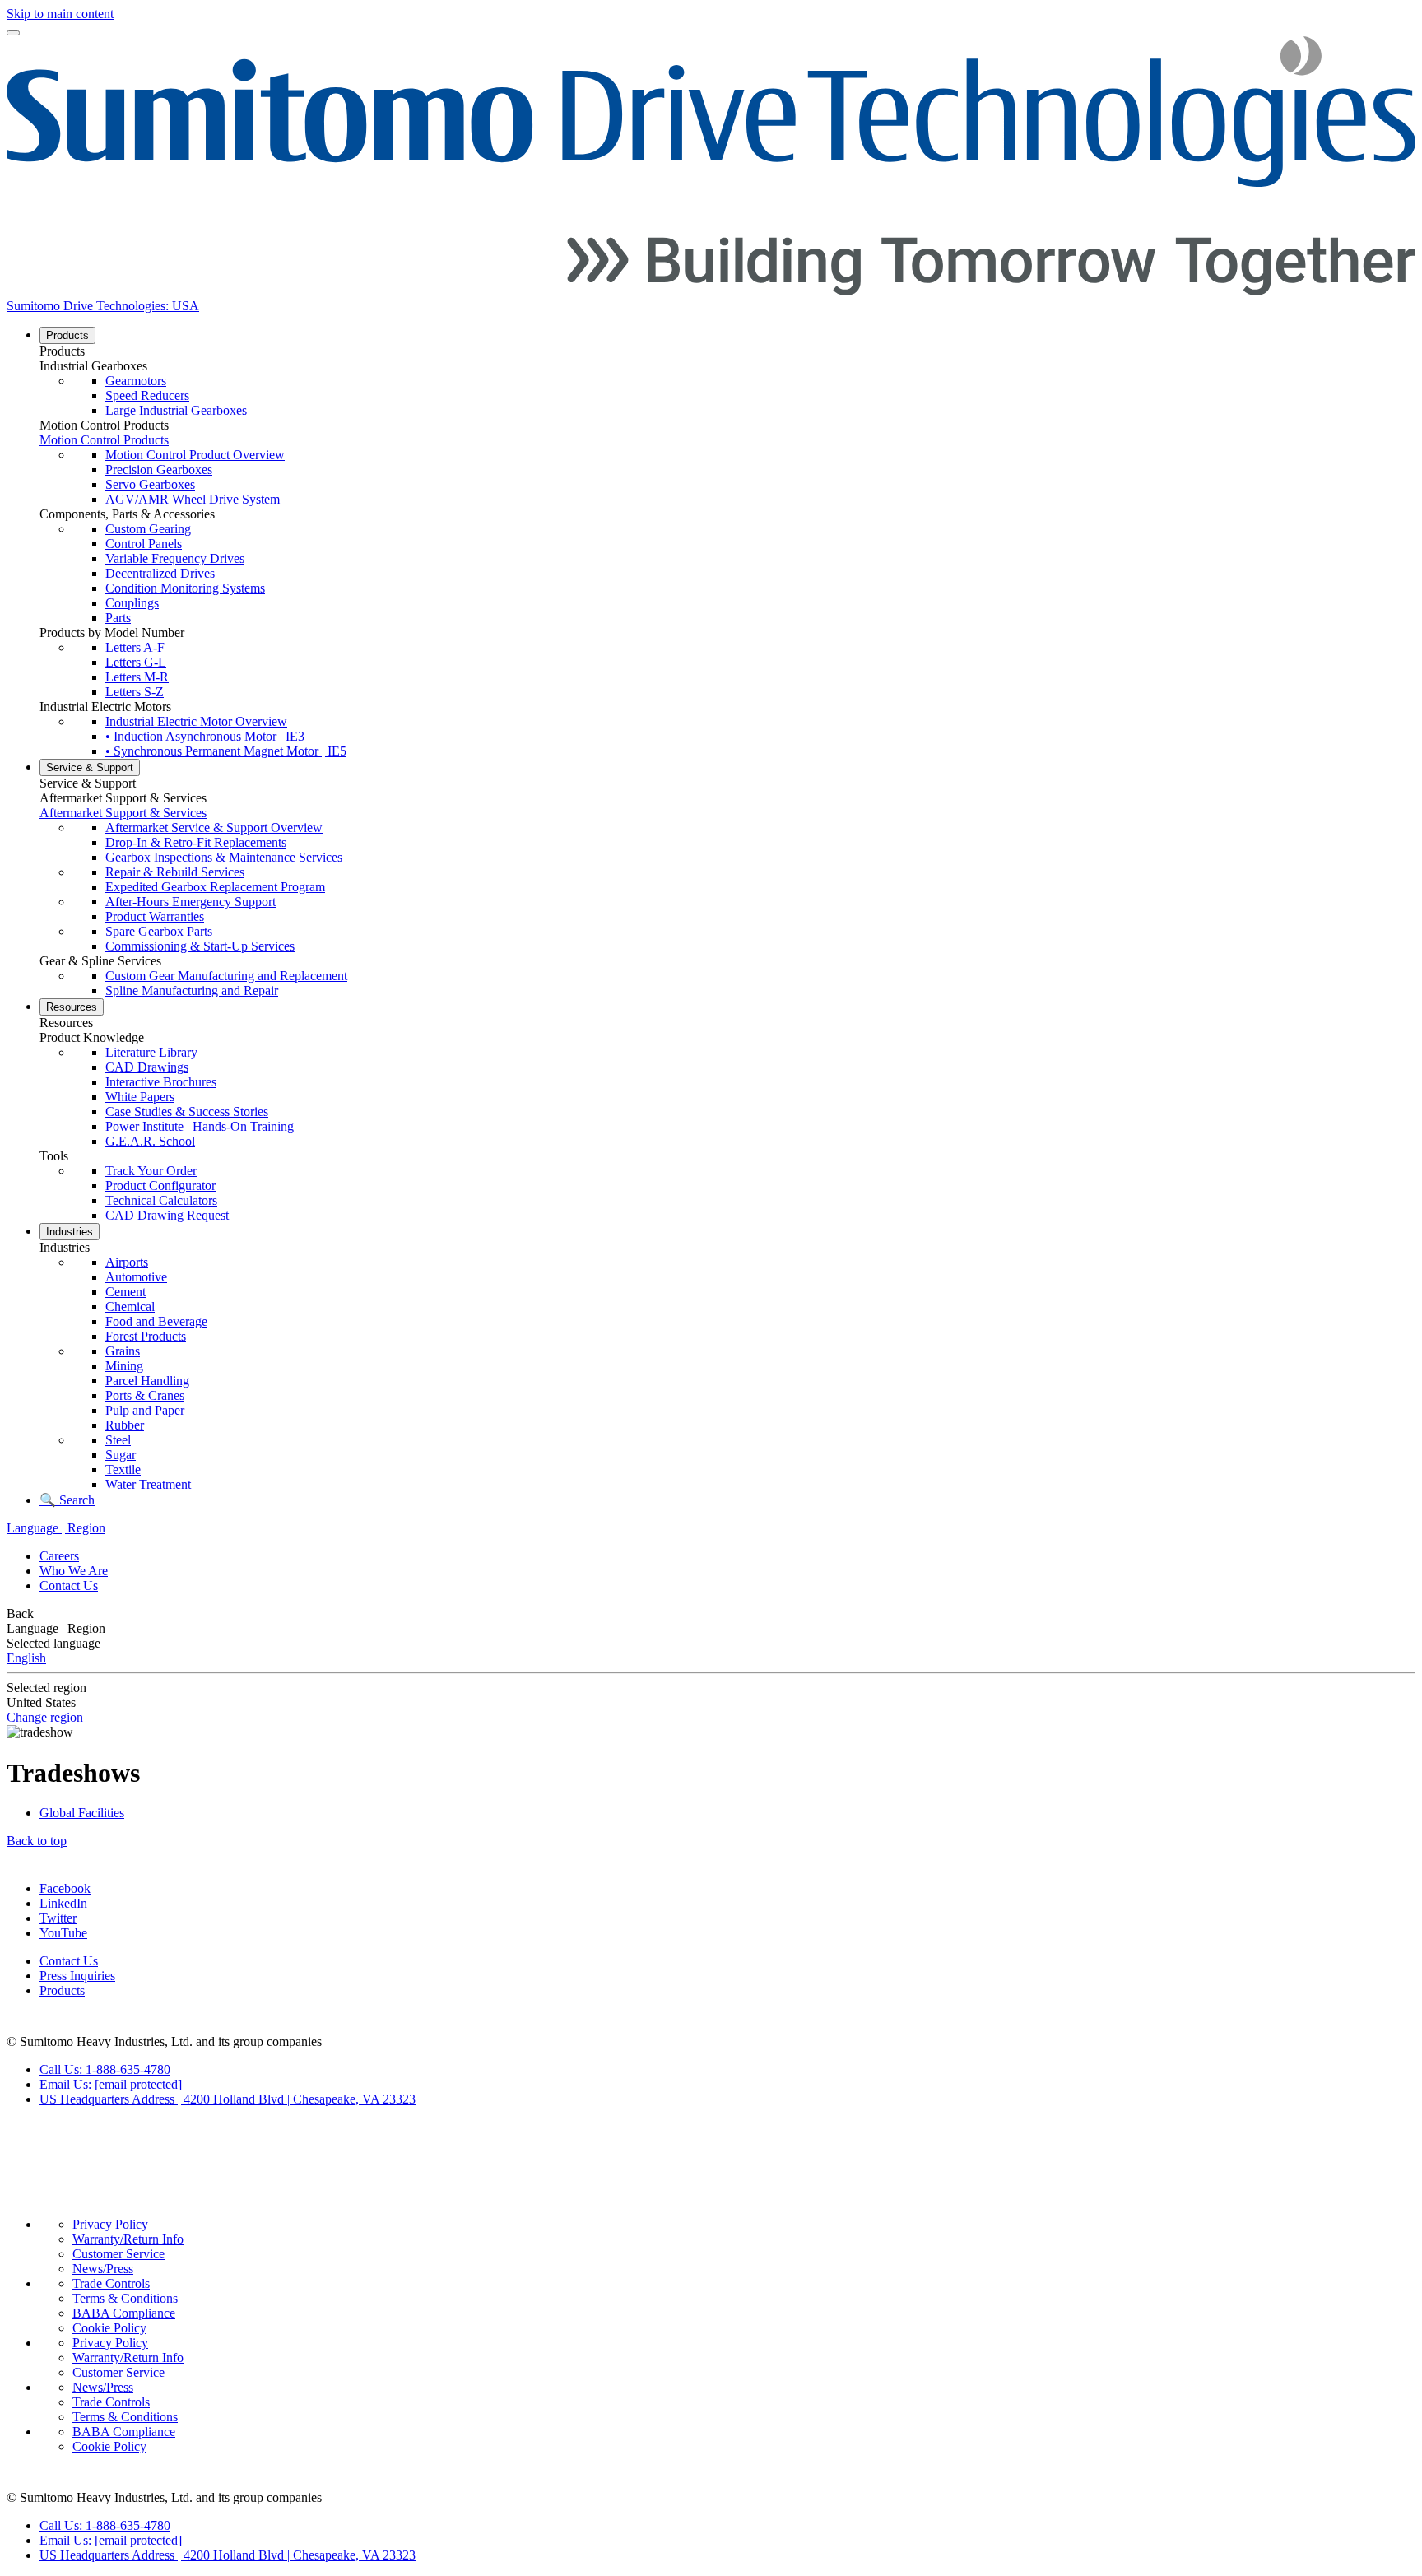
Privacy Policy (110, 2224)
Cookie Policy (109, 2328)
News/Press (103, 2269)
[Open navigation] (13, 33)
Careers (59, 1556)
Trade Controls (111, 2283)
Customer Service (118, 2254)
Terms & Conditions (125, 2298)
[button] (727, 351)
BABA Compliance (124, 2313)
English (26, 1658)
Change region (45, 1717)
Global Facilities (82, 1813)
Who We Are (74, 1571)
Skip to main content (60, 14)
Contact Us (69, 1586)
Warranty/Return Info (128, 2239)
